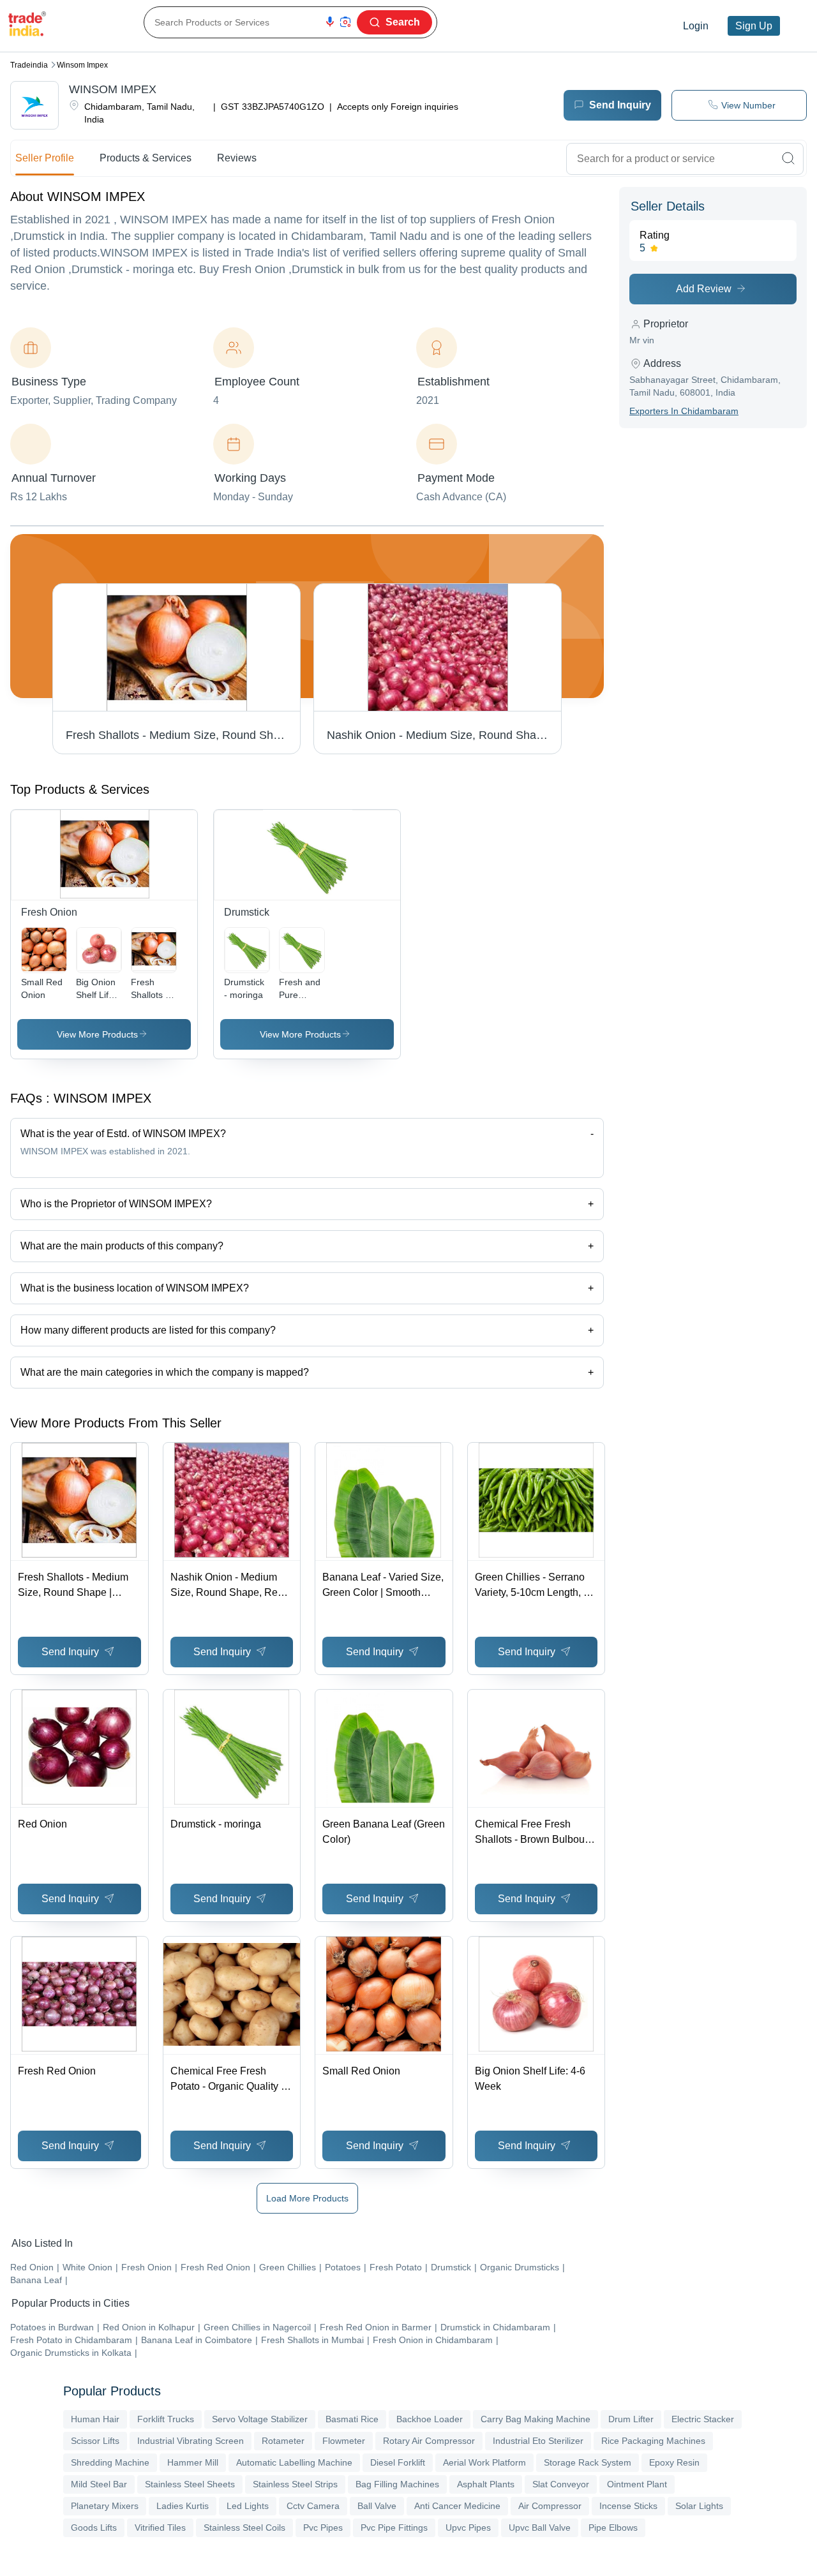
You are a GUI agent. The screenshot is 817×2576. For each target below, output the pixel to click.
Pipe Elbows (613, 2528)
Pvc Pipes (323, 2528)
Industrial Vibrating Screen (191, 2441)
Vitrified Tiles (160, 2528)
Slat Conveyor (561, 2484)
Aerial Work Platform (484, 2462)
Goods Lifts (94, 2528)
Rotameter (283, 2441)
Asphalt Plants (486, 2484)
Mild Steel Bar (99, 2484)
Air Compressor (550, 2506)
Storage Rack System (588, 2462)
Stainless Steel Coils (244, 2528)
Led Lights (248, 2506)
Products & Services (146, 158)
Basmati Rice (352, 2419)
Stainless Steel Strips (295, 2484)
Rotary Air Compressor (429, 2441)
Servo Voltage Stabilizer (260, 2419)
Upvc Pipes (468, 2528)
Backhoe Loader (430, 2419)
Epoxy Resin (674, 2462)
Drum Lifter (631, 2419)
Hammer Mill (193, 2462)
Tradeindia (29, 65)
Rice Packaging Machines (653, 2441)
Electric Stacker (703, 2419)
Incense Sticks (628, 2506)
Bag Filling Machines (397, 2484)
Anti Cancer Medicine (457, 2506)
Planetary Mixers (105, 2506)
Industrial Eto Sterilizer (538, 2441)
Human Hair (95, 2419)
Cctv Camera (313, 2506)
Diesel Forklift (398, 2462)
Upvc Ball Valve (540, 2528)
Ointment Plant (637, 2484)
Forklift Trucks (166, 2419)
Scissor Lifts (95, 2441)
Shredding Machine (110, 2462)
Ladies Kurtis (183, 2506)
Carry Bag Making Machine (536, 2419)
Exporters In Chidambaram (684, 411)
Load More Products (307, 2198)
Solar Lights (699, 2506)
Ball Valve (377, 2506)
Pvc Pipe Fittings (394, 2528)
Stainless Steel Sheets (190, 2484)
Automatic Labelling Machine (294, 2462)
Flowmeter (344, 2441)
